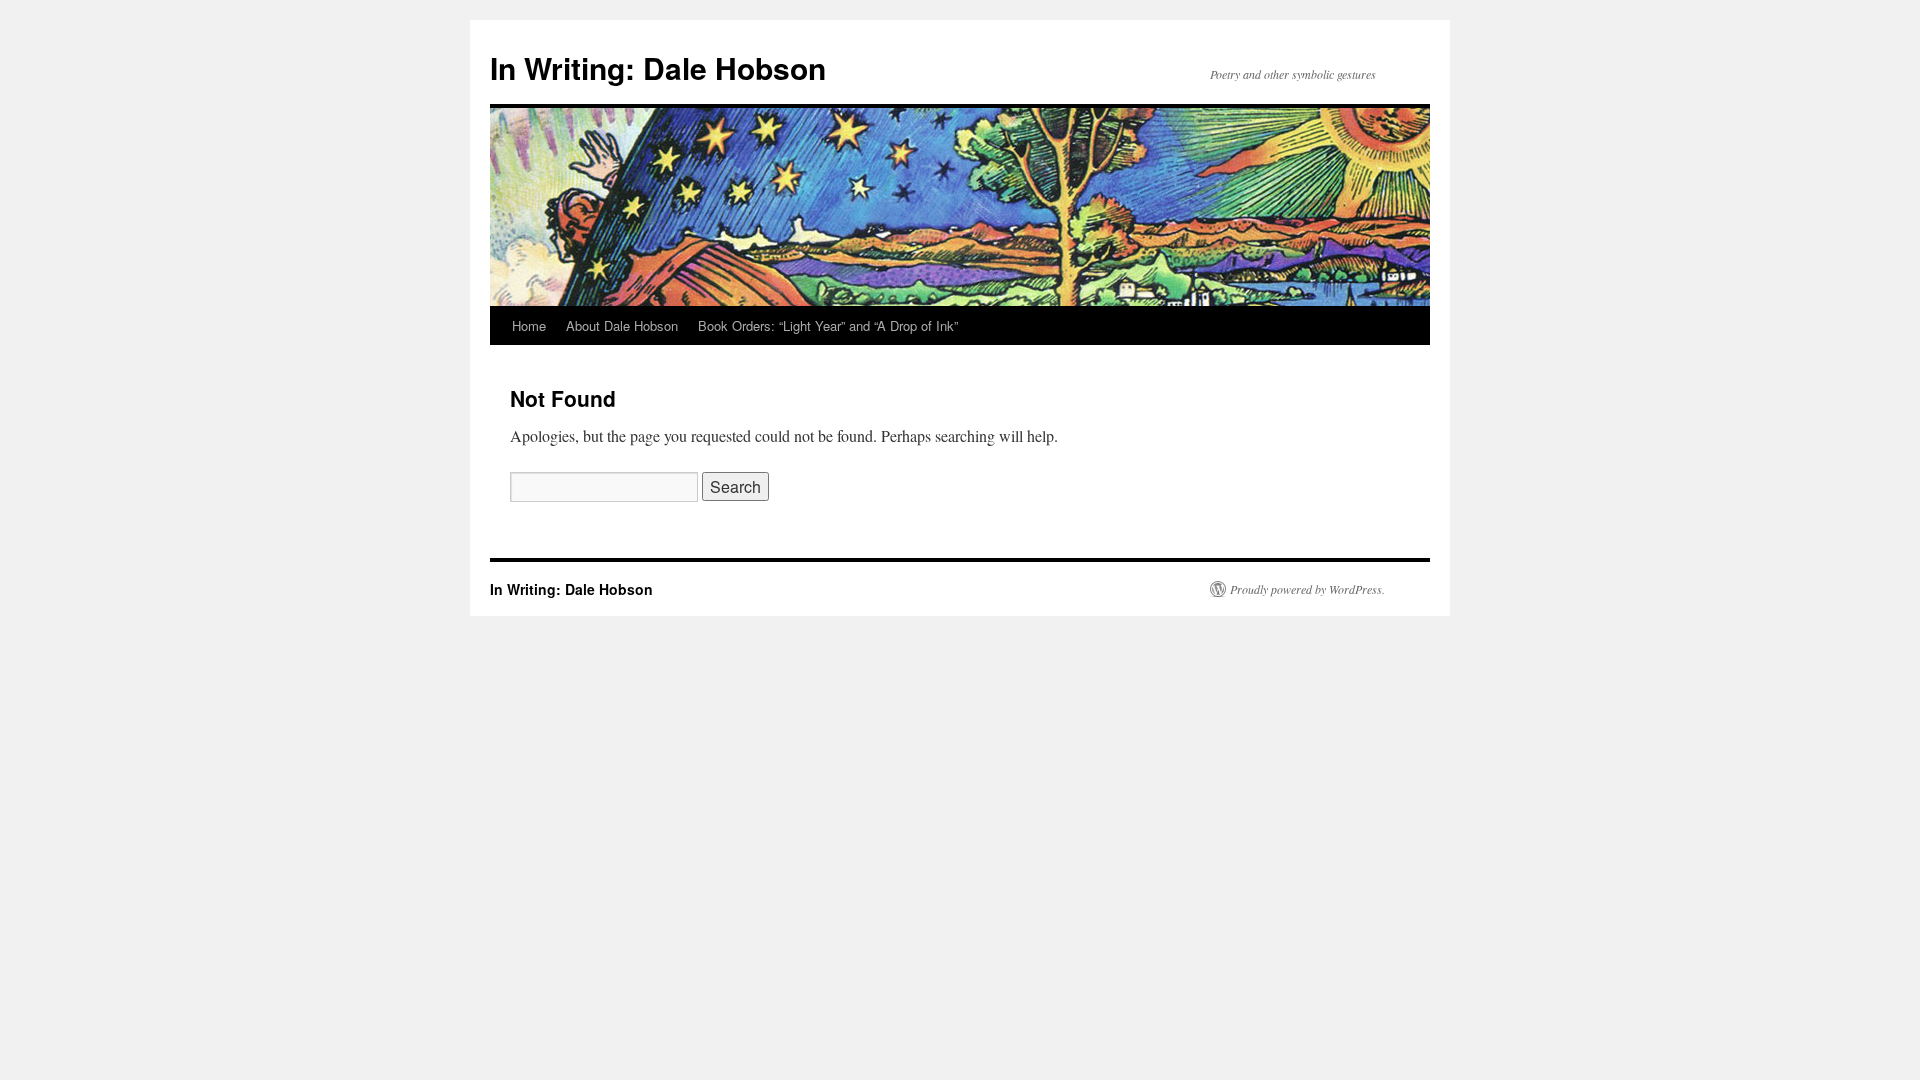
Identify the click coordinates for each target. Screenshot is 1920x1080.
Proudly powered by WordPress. (1307, 589)
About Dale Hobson (622, 325)
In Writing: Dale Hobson (658, 67)
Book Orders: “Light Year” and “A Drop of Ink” (828, 325)
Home (529, 325)
